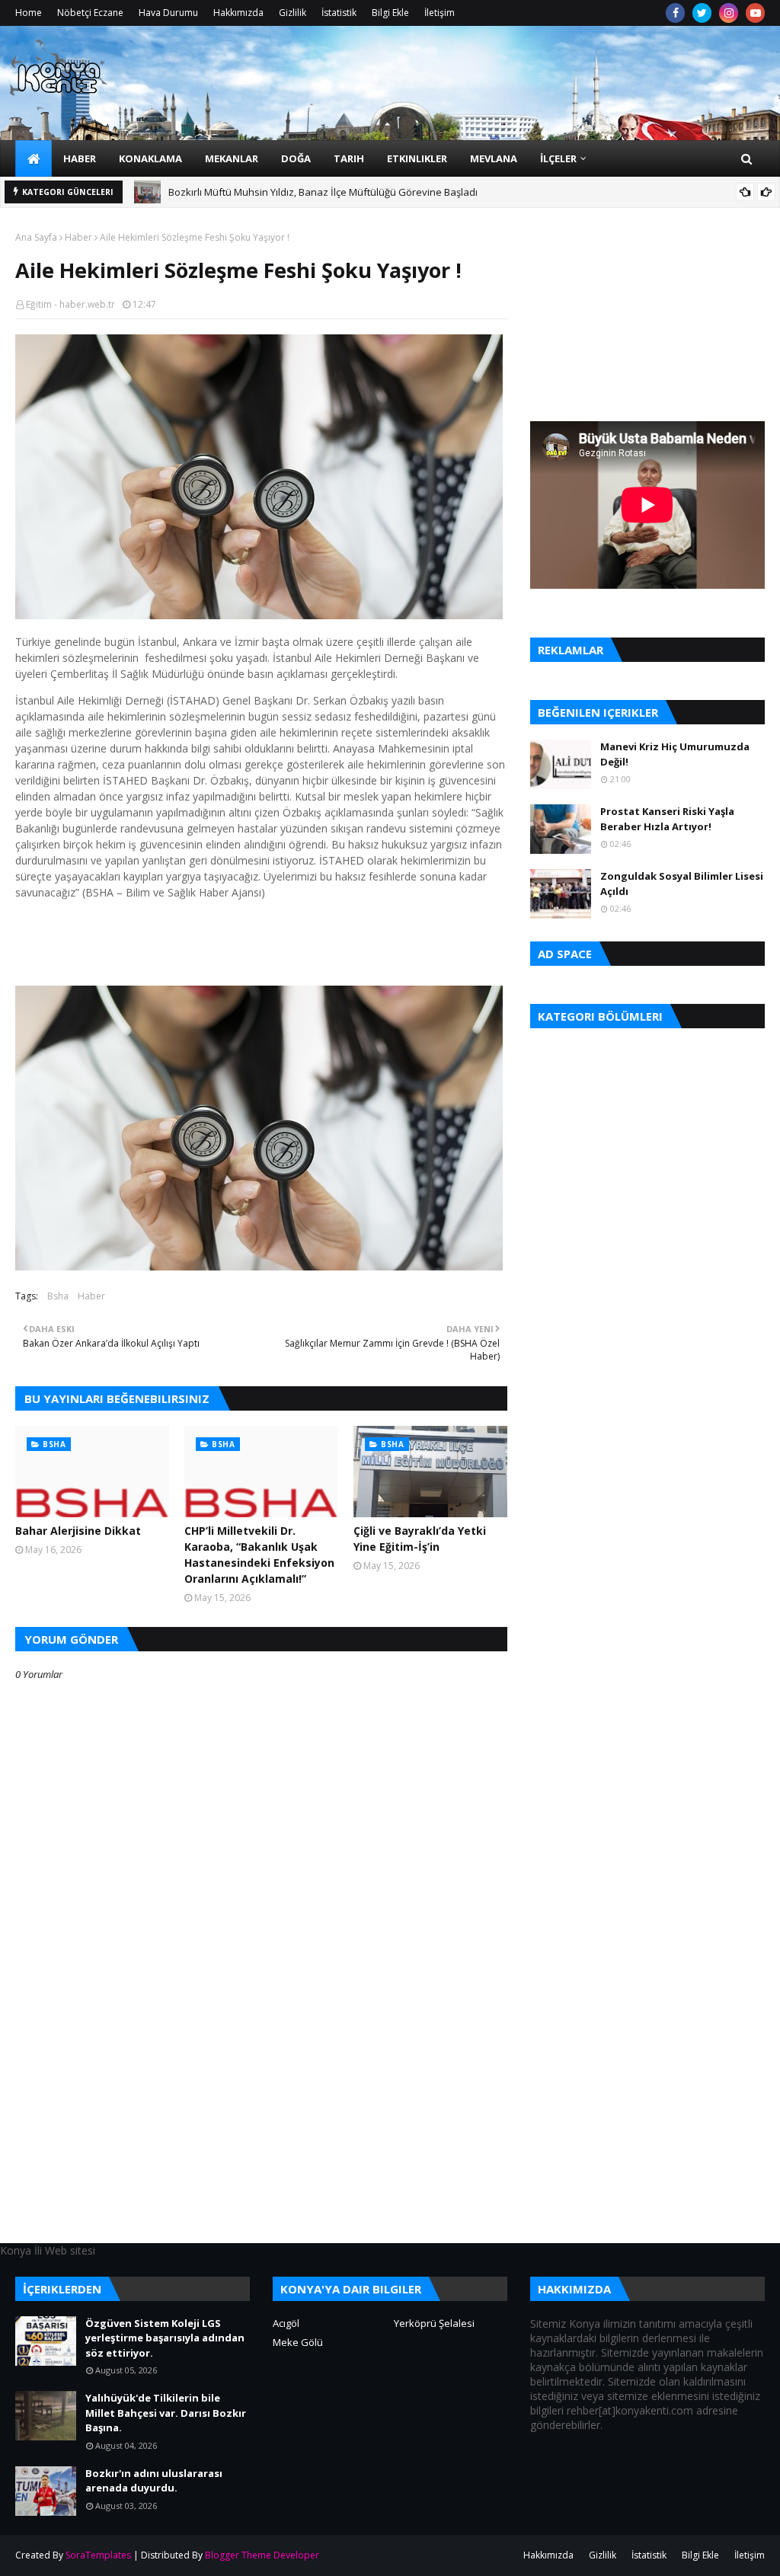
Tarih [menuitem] (349, 158)
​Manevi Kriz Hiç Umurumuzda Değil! (675, 754)
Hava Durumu (168, 13)
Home (29, 13)
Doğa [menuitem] (296, 158)
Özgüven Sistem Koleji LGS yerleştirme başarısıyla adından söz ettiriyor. (165, 2338)
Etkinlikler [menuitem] (417, 158)
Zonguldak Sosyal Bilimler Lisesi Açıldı (682, 884)
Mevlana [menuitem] (494, 158)
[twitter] (702, 13)
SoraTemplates (98, 2555)
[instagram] (729, 13)
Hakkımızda (238, 13)
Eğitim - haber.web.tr (70, 304)
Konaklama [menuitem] (150, 158)
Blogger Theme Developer (262, 2555)
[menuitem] (34, 158)
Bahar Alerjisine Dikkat (78, 1531)
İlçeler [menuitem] (558, 158)
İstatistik (339, 13)
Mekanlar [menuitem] (232, 158)
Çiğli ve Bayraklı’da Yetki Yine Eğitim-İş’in (420, 1539)
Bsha (58, 1296)
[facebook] (675, 13)
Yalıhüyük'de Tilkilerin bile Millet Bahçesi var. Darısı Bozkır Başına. (166, 2413)
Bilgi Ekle (390, 13)
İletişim (440, 13)
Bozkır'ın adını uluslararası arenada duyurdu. (154, 2481)
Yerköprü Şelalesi (434, 2323)
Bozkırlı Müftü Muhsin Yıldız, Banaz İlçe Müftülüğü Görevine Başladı (323, 182)
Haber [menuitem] (80, 158)
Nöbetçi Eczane (90, 13)
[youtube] (755, 13)
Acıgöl (286, 2323)
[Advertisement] (261, 2136)
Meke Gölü (298, 2342)
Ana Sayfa (36, 237)
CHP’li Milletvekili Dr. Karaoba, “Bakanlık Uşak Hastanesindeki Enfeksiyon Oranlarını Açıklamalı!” (259, 1555)
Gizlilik (292, 13)
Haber (78, 237)
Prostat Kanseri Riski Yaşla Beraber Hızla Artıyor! (667, 819)
